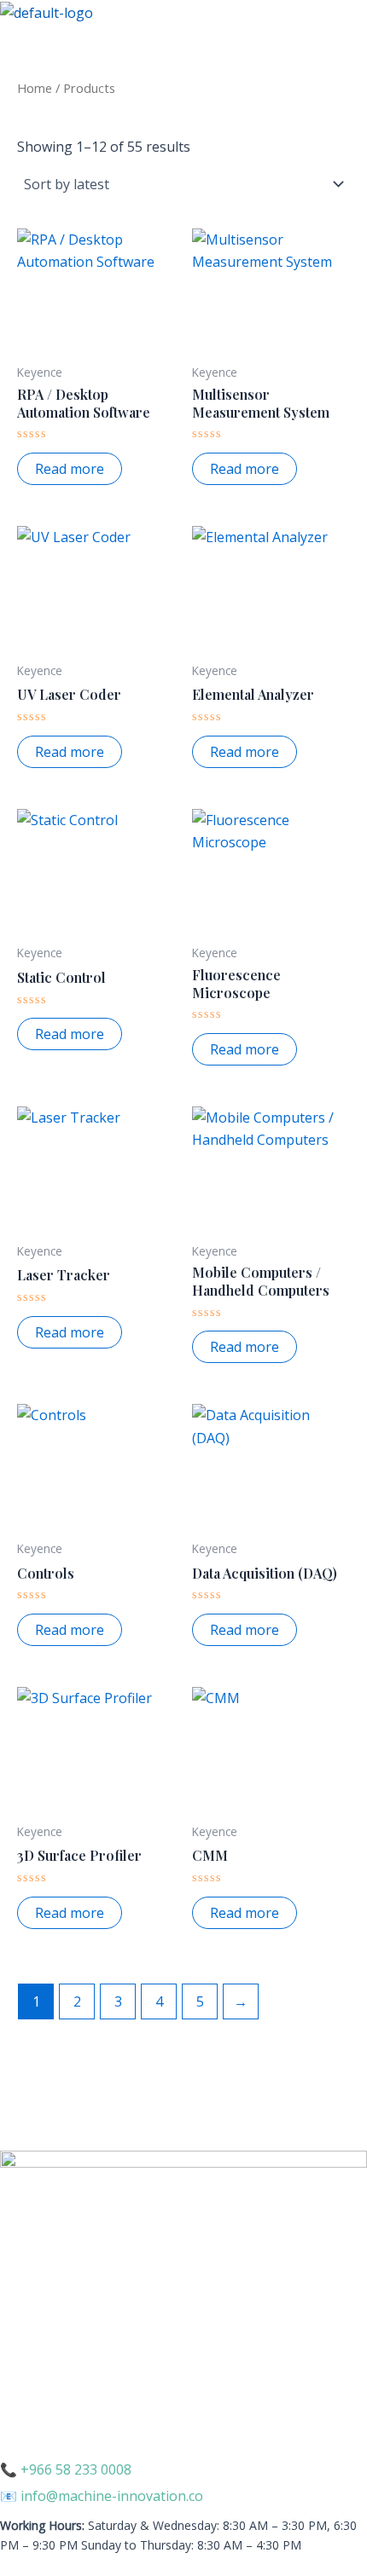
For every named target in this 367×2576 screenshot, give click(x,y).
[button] (183, 40)
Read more (70, 469)
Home (35, 88)
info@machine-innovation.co (112, 2496)
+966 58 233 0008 (76, 2469)
